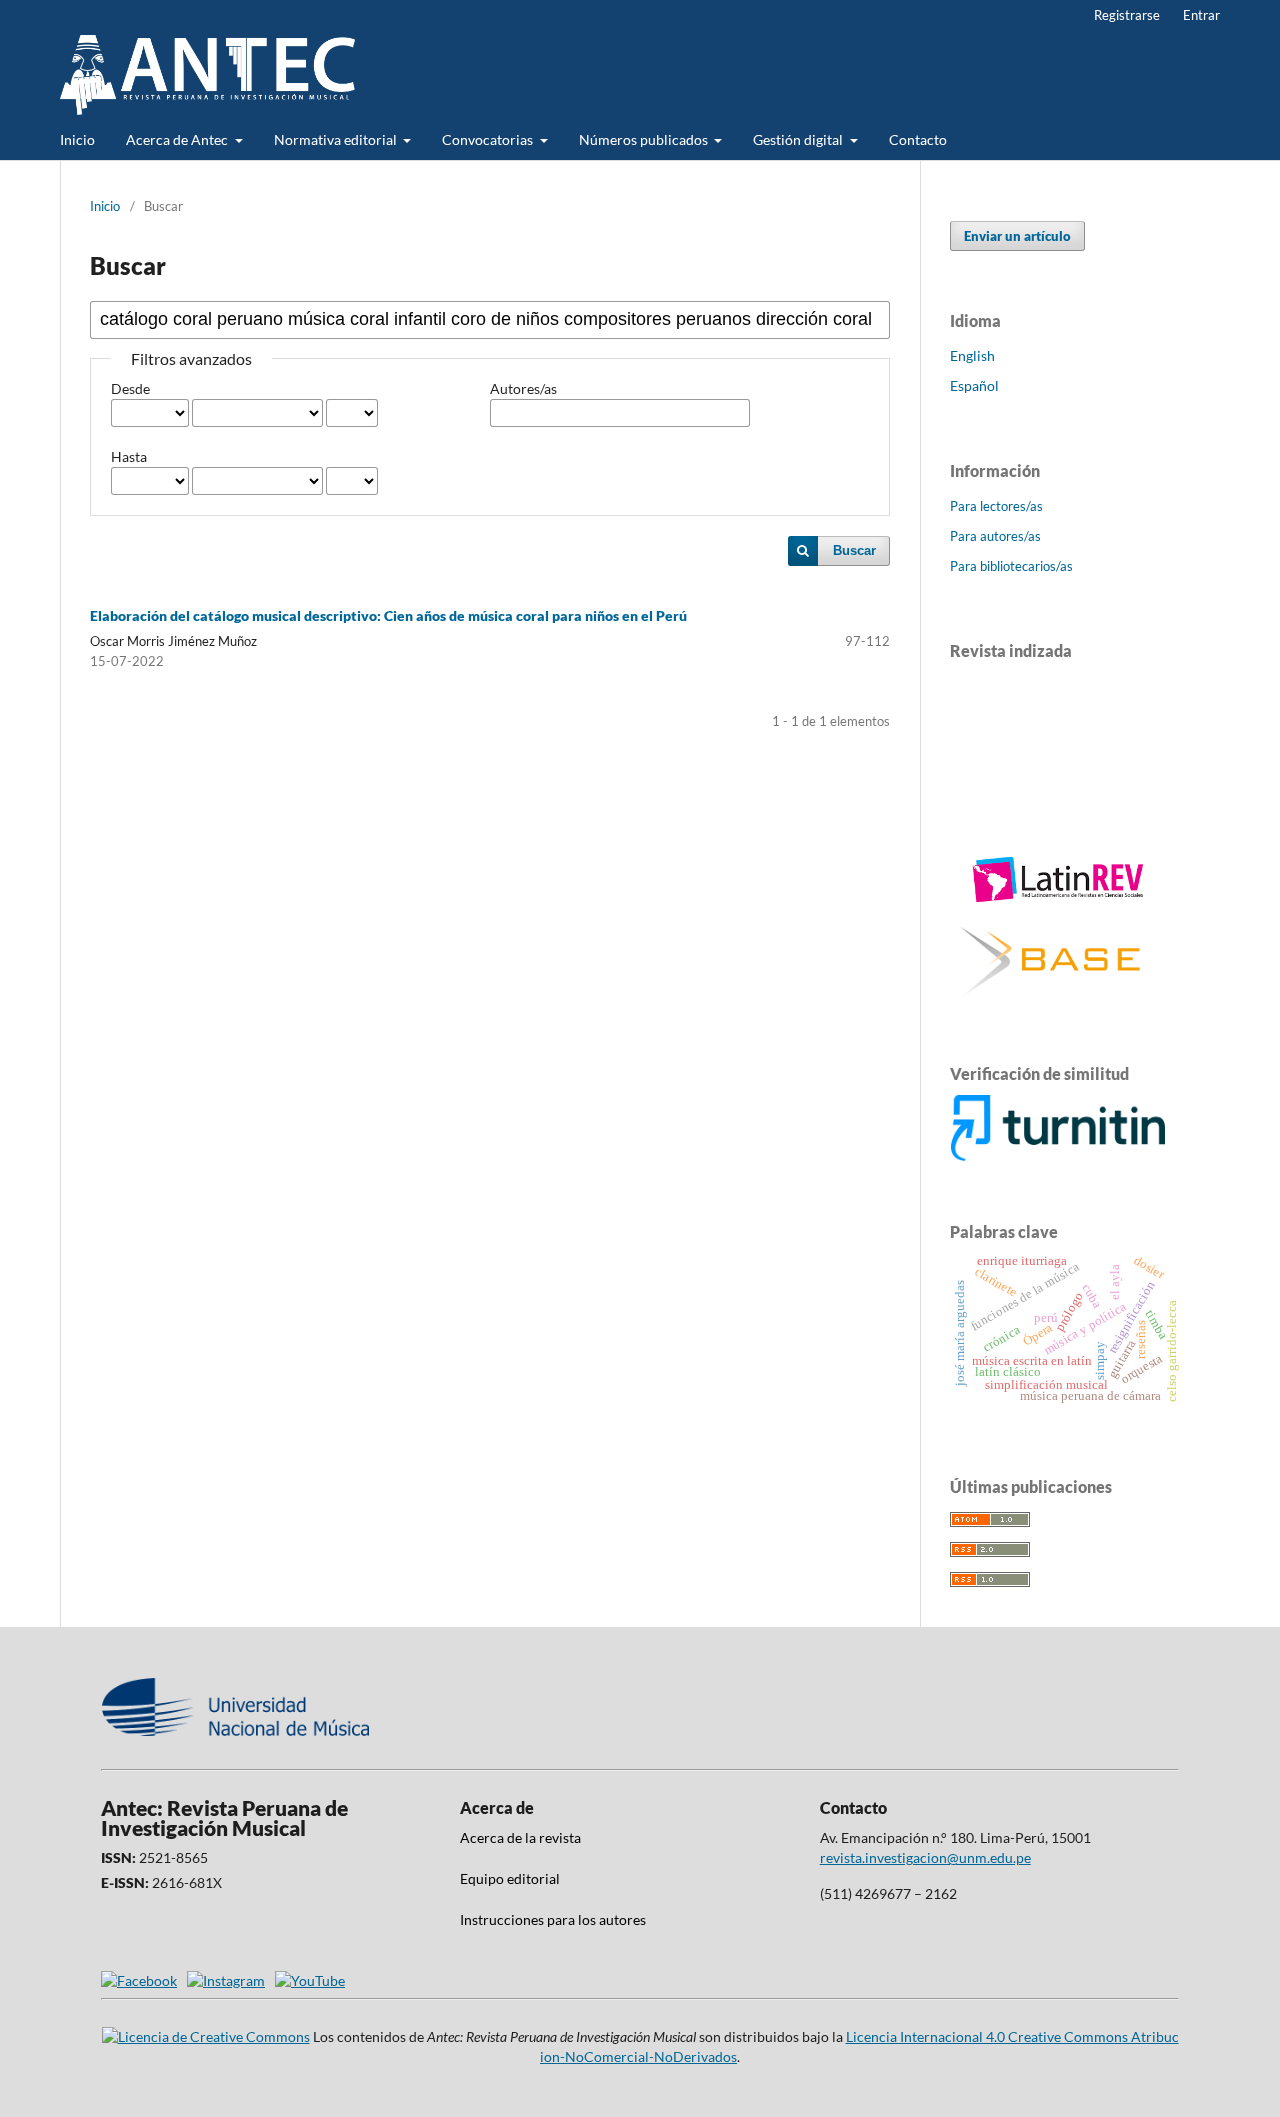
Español (974, 385)
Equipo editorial (510, 1878)
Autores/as (523, 388)
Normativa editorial (337, 139)
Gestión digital (799, 139)
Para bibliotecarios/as (1011, 566)
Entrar (1201, 15)
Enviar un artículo (1017, 236)
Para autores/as (995, 536)
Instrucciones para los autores (553, 1919)
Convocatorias (489, 139)
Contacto (918, 139)
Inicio (77, 139)
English (972, 355)
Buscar (854, 550)
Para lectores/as (996, 506)
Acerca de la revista (520, 1837)
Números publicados (645, 139)
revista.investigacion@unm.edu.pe (925, 1857)
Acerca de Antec (178, 139)
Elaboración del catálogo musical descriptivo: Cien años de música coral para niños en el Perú (388, 615)
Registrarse (1127, 15)
